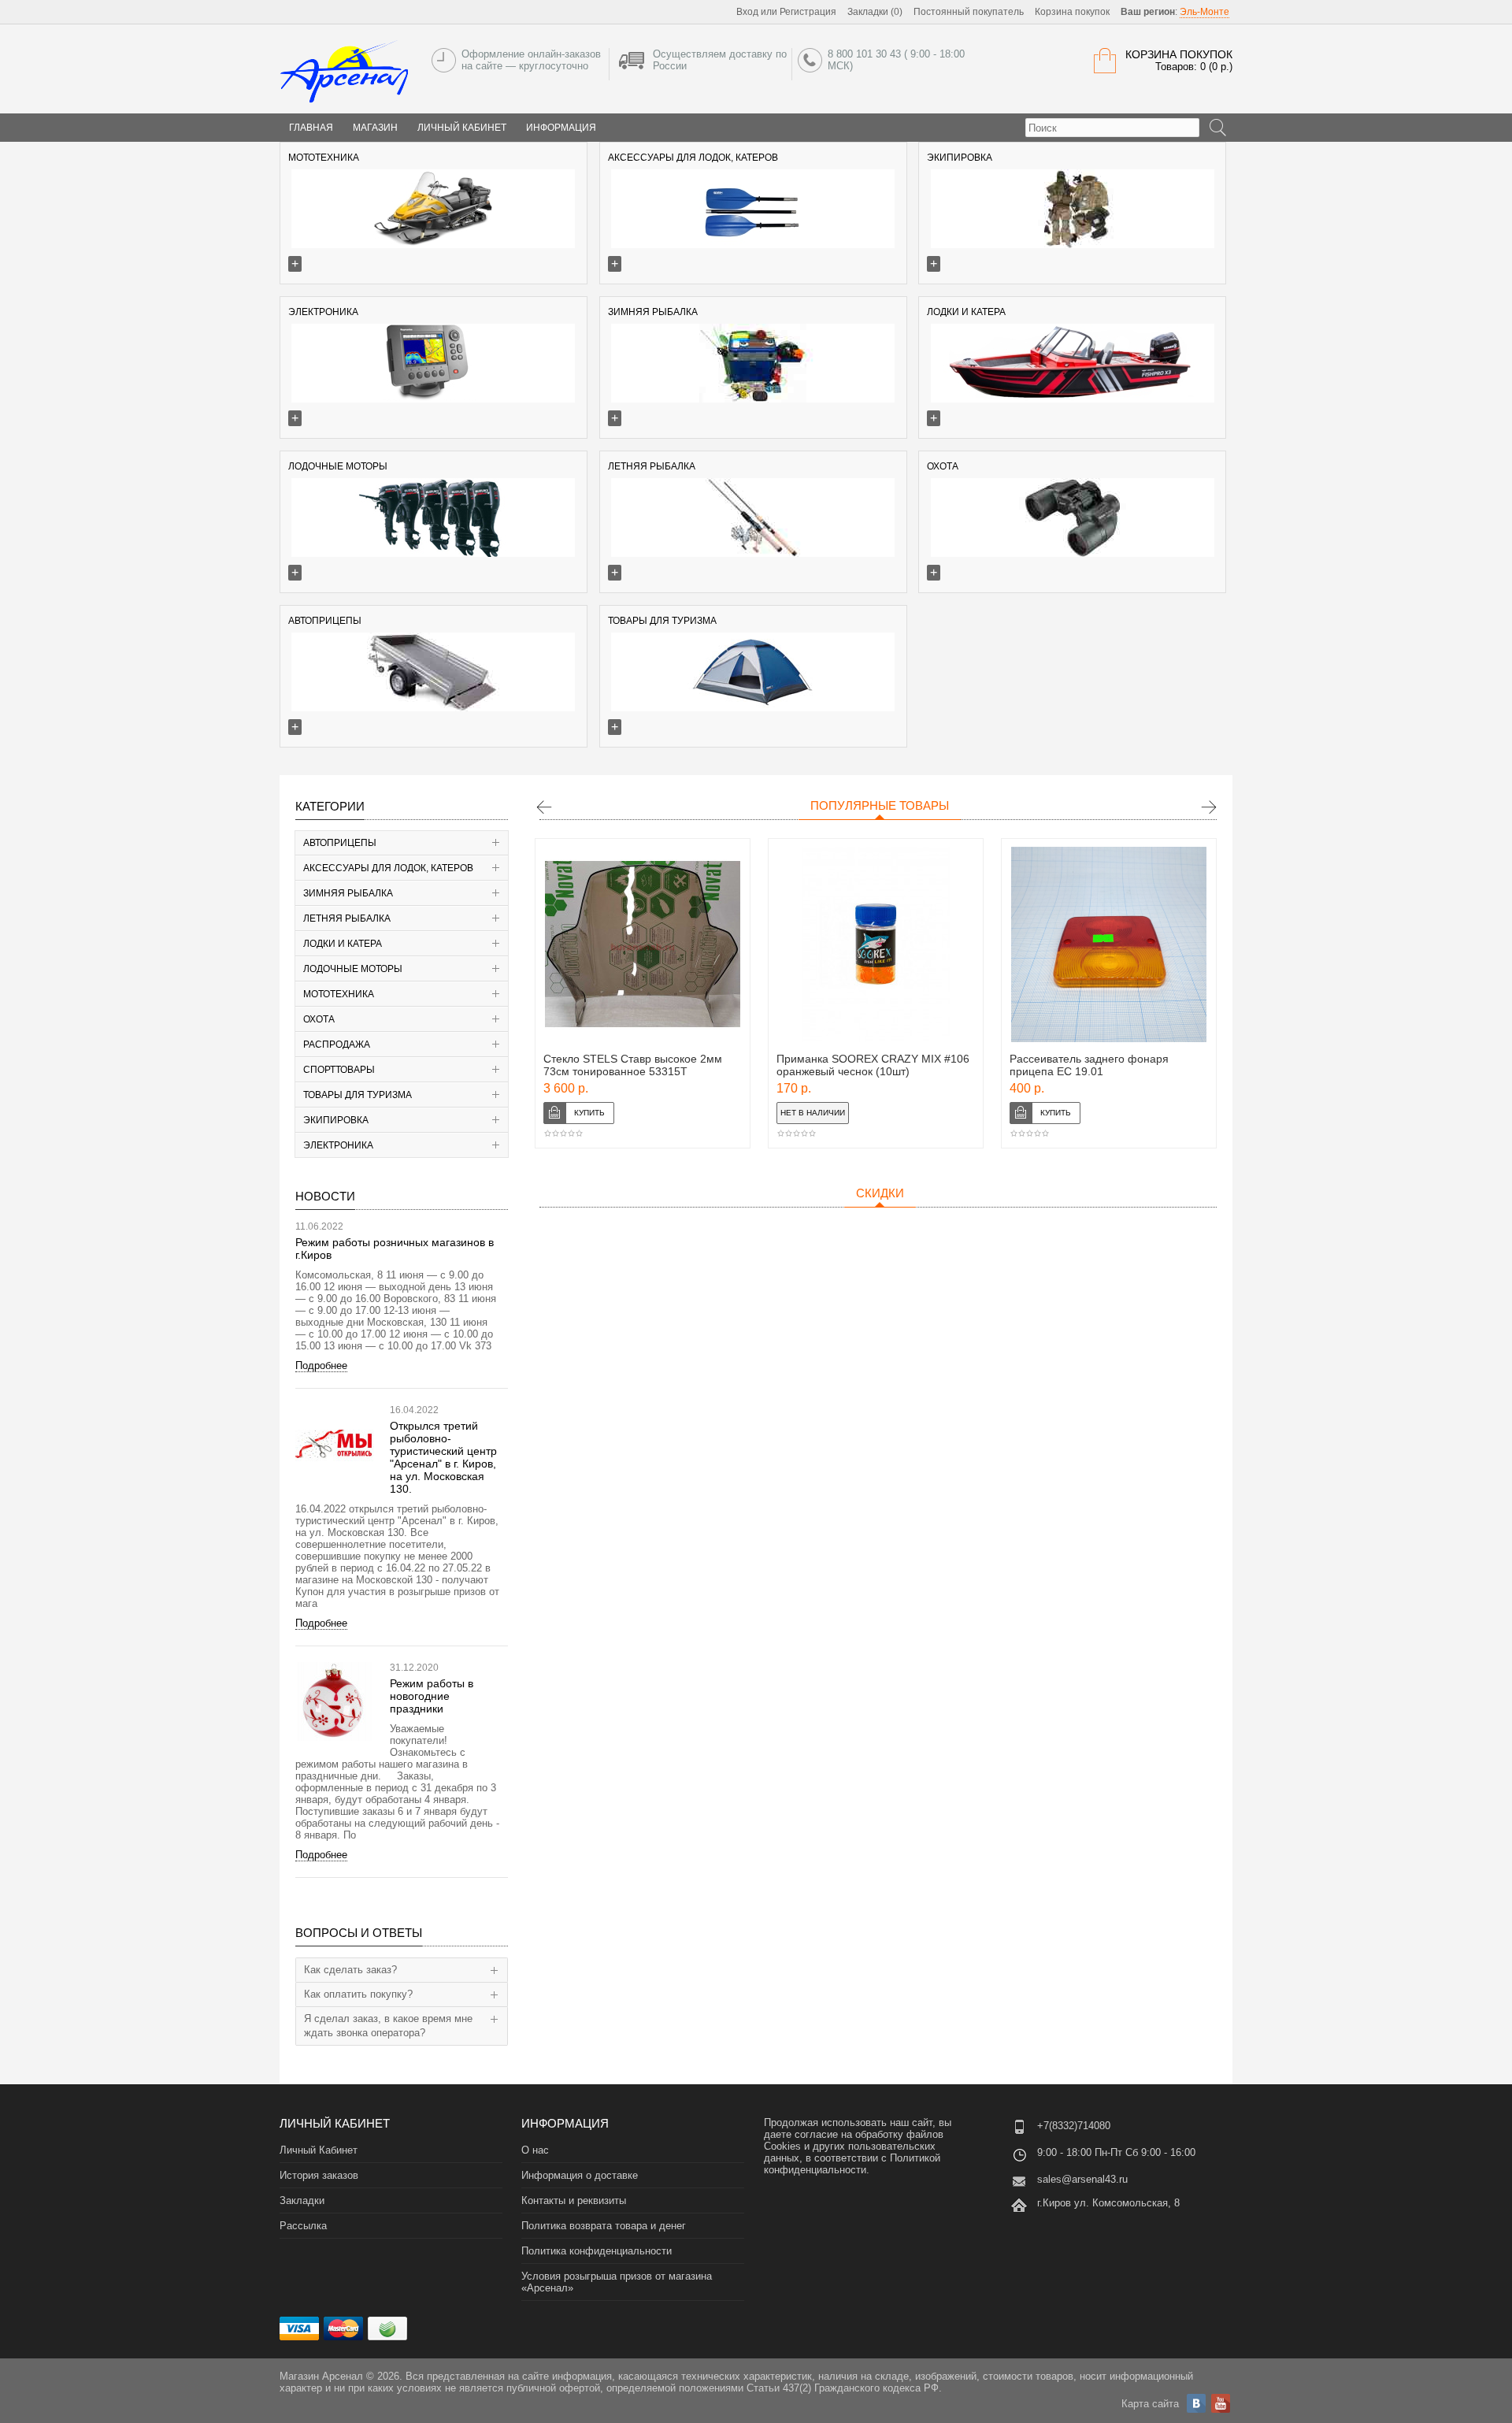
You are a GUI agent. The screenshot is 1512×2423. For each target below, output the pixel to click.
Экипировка (336, 1120)
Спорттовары (339, 1070)
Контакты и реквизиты (574, 2200)
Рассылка (303, 2226)
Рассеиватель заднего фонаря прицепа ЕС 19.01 (1089, 1065)
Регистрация (808, 12)
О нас (535, 2150)
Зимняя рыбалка (348, 893)
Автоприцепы (340, 843)
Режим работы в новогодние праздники (432, 1696)
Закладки (302, 2200)
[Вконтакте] (1196, 2403)
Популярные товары (880, 805)
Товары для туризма (358, 1095)
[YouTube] (1221, 2403)
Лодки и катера (343, 944)
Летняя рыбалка (347, 918)
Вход (747, 12)
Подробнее (321, 1365)
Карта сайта (1150, 2404)
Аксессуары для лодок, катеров (388, 868)
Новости (325, 1196)
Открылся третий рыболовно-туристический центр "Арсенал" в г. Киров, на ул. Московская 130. (443, 1457)
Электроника (338, 1145)
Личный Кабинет (462, 128)
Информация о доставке (580, 2175)
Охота (319, 1019)
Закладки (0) (875, 12)
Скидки (880, 1193)
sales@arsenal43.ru (1082, 2179)
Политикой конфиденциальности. (852, 2164)
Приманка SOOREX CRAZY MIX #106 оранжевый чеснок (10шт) (873, 1065)
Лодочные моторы (353, 969)
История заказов (319, 2175)
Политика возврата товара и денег (604, 2226)
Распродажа (337, 1045)
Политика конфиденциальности (597, 2251)
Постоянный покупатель (969, 12)
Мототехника (339, 994)
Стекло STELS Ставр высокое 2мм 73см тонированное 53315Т (633, 1065)
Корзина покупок (1072, 12)
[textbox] (1112, 128)
